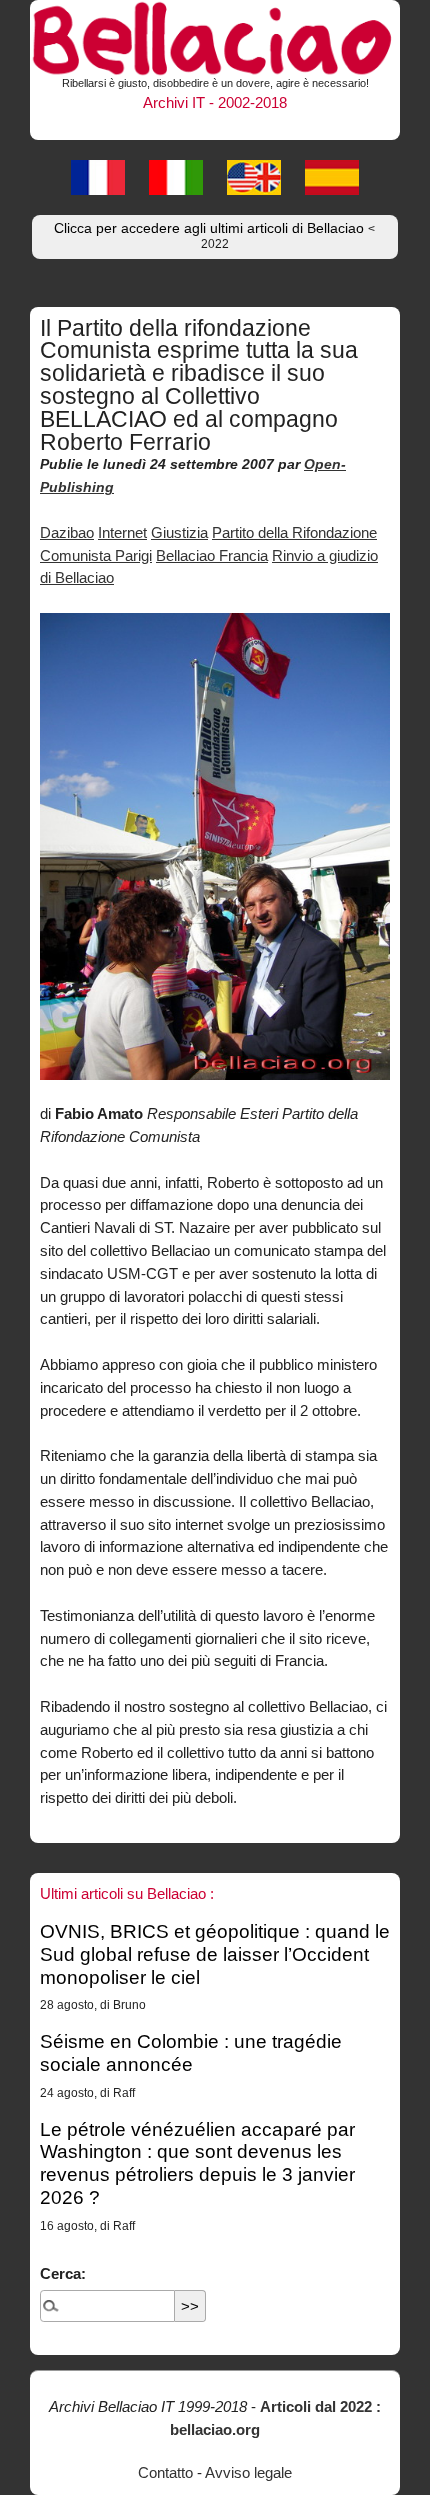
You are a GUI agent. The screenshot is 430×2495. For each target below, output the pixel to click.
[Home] (215, 36)
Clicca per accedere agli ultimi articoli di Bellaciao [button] (214, 236)
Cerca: (63, 2273)
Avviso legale (248, 2472)
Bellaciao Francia (212, 555)
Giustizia (179, 532)
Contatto (165, 2472)
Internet (122, 532)
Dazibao (67, 532)
